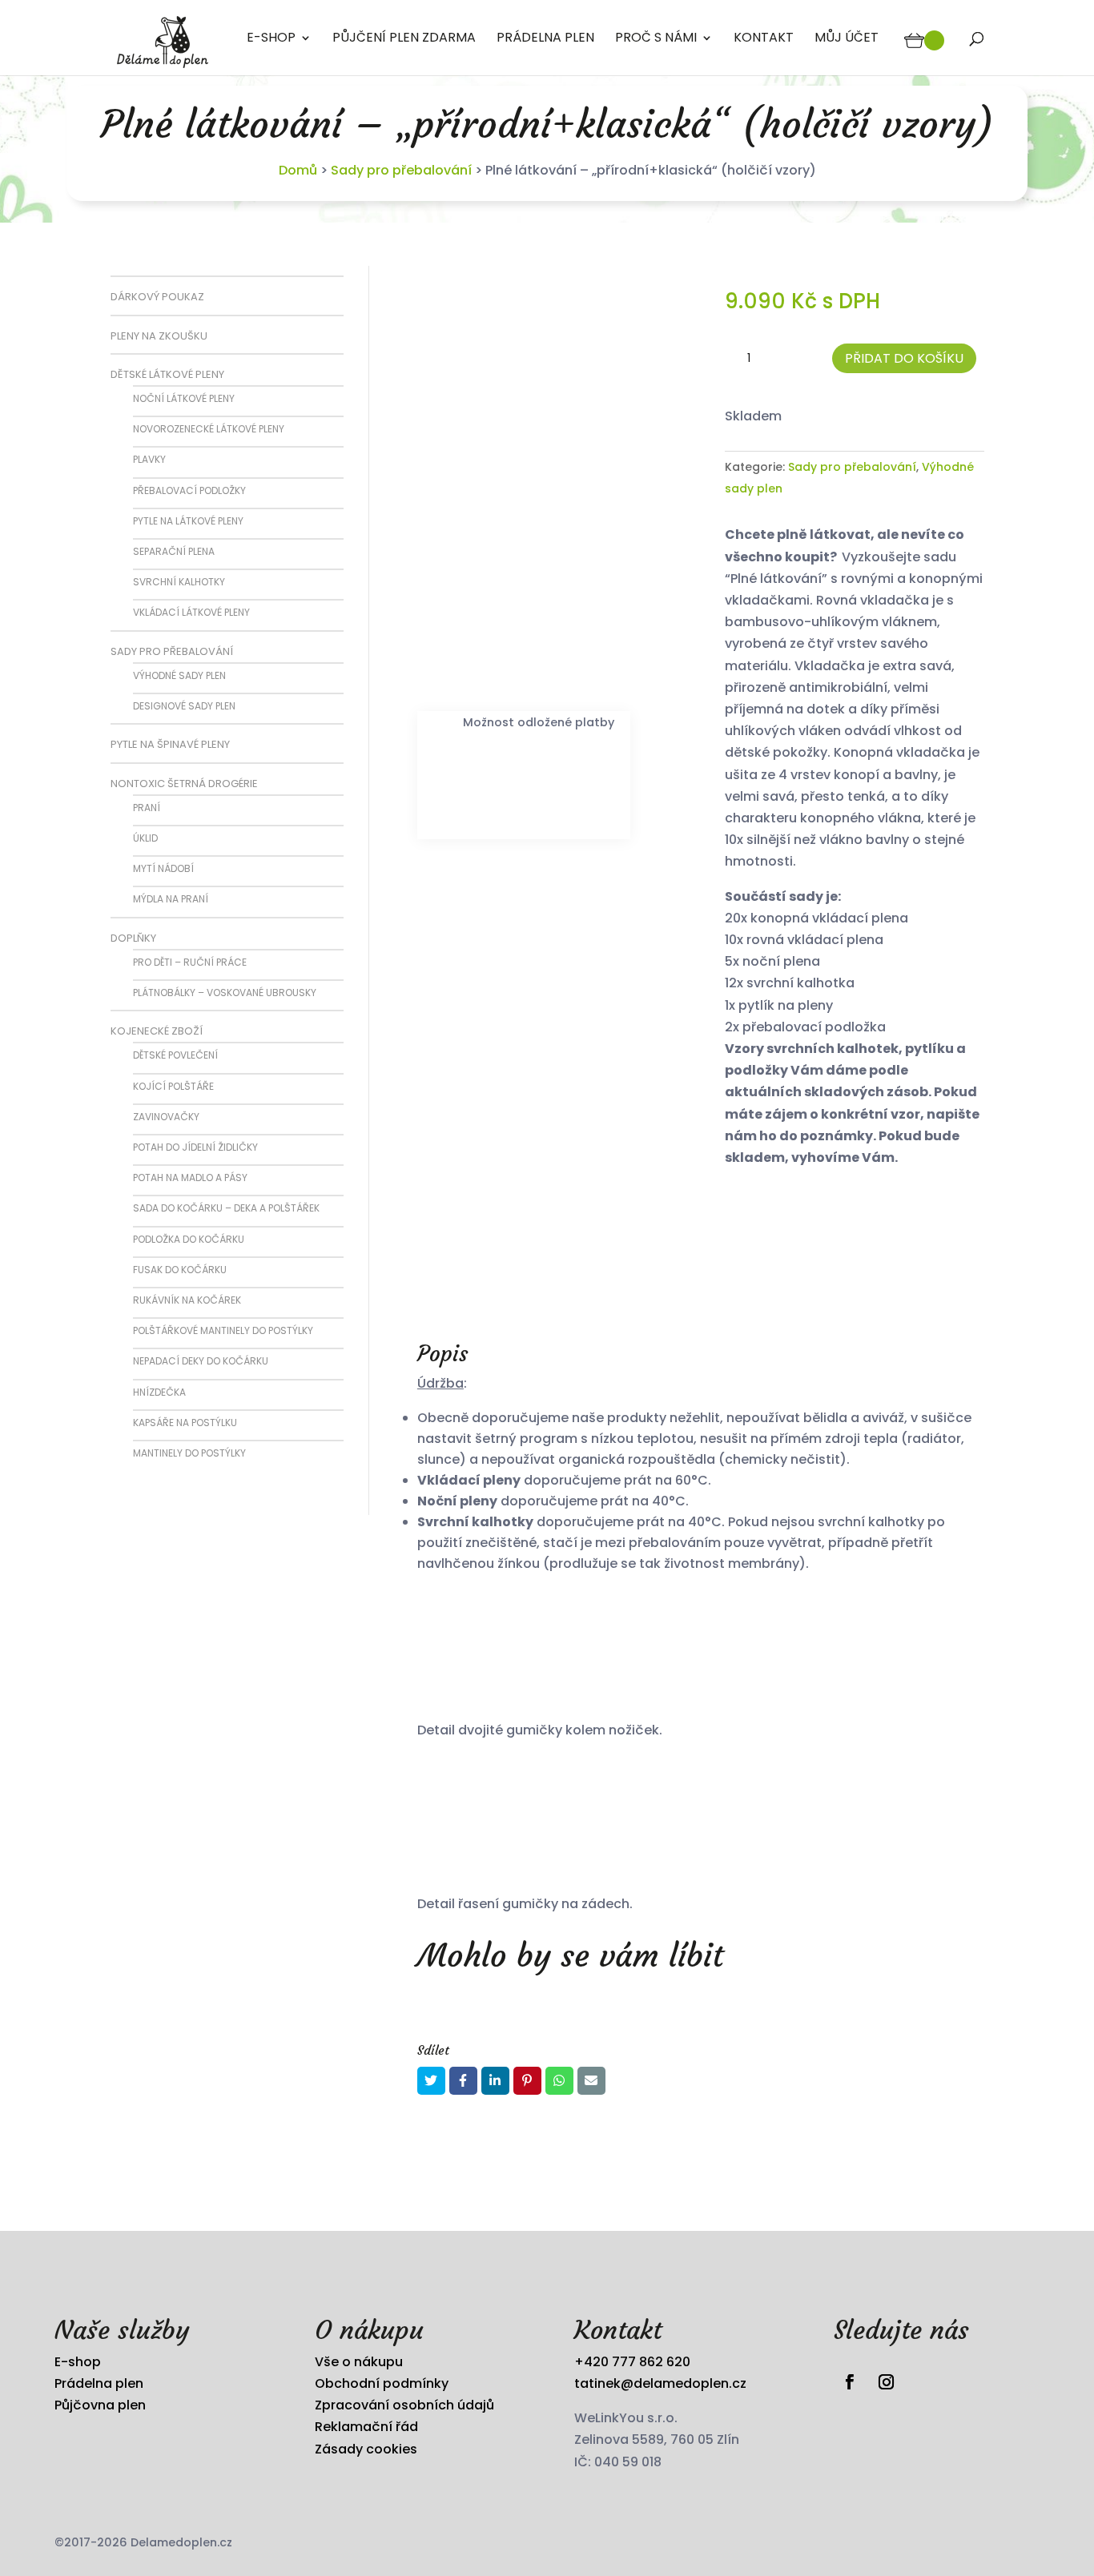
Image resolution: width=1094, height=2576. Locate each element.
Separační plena (174, 551)
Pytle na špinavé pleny (170, 744)
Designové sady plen (184, 706)
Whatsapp (559, 2081)
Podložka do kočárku (189, 1239)
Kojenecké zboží (157, 1031)
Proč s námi (656, 39)
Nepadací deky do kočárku (201, 1361)
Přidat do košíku (904, 358)
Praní (147, 808)
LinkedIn (495, 2081)
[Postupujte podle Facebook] (849, 2382)
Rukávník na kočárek (187, 1300)
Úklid (145, 838)
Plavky (149, 459)
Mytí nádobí (163, 868)
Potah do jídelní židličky (195, 1147)
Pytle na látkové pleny (188, 521)
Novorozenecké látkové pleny (209, 429)
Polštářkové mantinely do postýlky (223, 1330)
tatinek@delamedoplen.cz (660, 2383)
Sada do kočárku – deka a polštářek (226, 1208)
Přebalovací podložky (189, 490)
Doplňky (133, 938)
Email (591, 2081)
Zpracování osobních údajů (404, 2405)
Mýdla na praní (171, 899)
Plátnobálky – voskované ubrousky (225, 993)
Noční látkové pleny (184, 398)
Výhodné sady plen (179, 675)
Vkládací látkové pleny (191, 612)
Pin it (527, 2081)
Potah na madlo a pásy (190, 1177)
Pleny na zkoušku (159, 336)
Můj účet (847, 39)
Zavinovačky (166, 1117)
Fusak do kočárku (180, 1270)
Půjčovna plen (100, 2405)
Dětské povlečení (175, 1055)
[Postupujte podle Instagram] (886, 2382)
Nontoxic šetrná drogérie (184, 784)
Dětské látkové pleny (167, 374)
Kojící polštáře (173, 1086)
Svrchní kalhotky (179, 582)
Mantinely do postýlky (189, 1453)
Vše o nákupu (359, 2362)
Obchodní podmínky (382, 2383)
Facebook (463, 2081)
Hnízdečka (159, 1392)
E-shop (271, 39)
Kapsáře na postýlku (185, 1423)
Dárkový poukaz (157, 297)
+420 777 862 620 (632, 2362)
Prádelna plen (545, 39)
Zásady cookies (366, 2449)
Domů (298, 170)
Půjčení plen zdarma (404, 39)
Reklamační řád (366, 2427)
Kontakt (764, 39)
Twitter (431, 2081)
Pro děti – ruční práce (190, 962)
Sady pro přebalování (401, 170)
